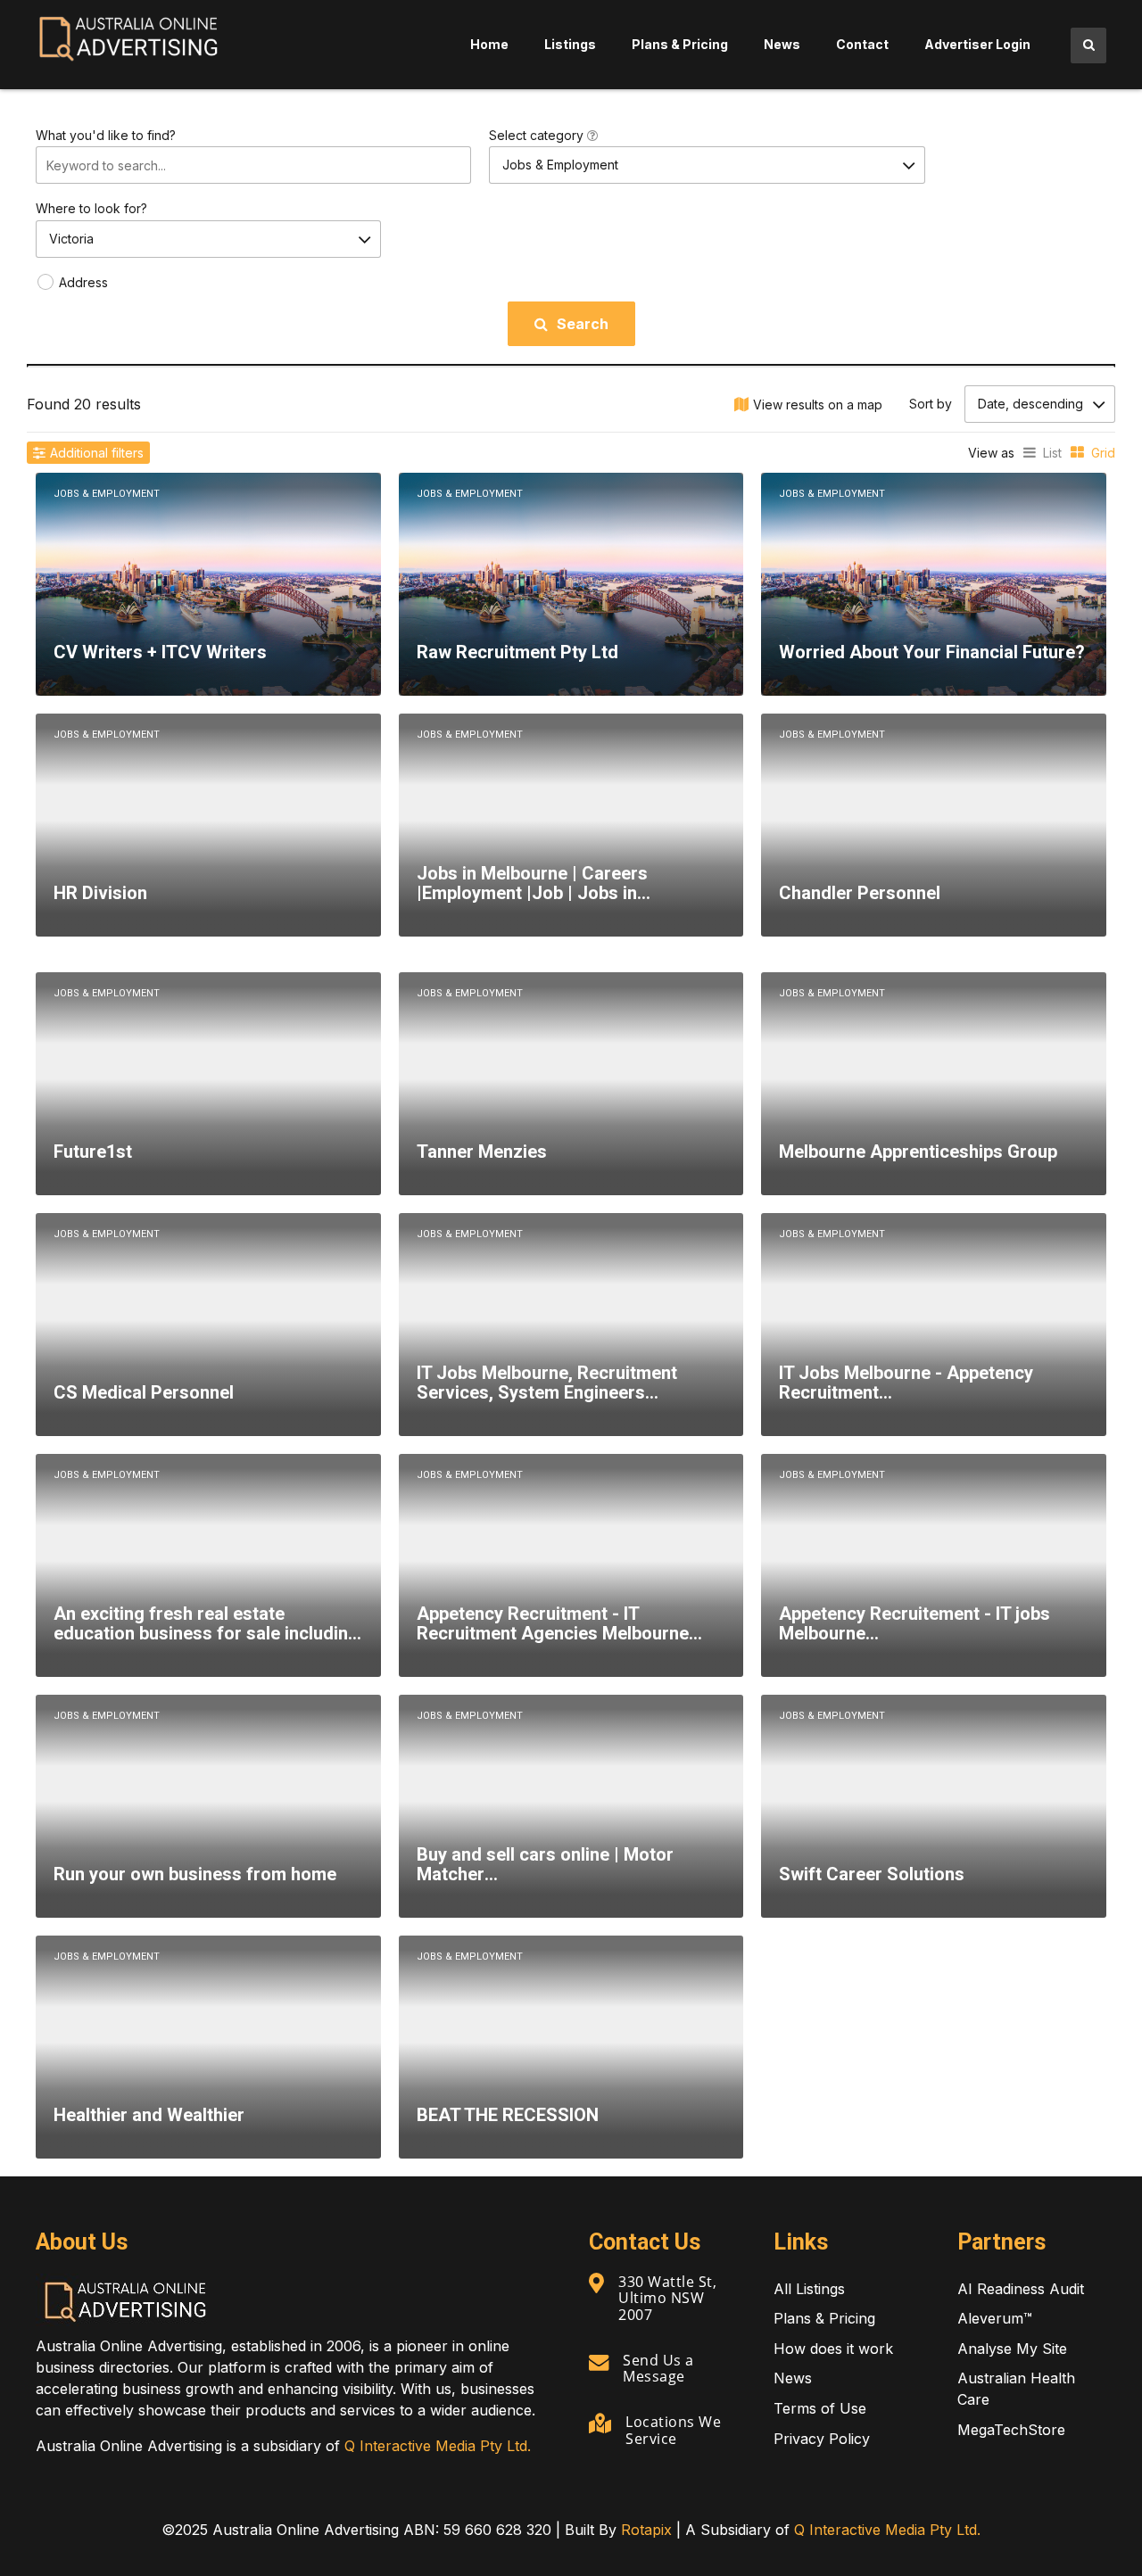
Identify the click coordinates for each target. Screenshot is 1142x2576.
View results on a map (818, 405)
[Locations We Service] (600, 2423)
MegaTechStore (1011, 2430)
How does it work (833, 2349)
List (1052, 453)
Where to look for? (91, 208)
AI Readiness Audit (1021, 2289)
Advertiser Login (977, 44)
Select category (538, 135)
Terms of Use (820, 2408)
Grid (1103, 453)
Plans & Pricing (680, 44)
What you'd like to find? (106, 135)
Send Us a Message (658, 2368)
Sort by (931, 404)
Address (83, 282)
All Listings (809, 2289)
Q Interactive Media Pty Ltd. (438, 2446)
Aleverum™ (995, 2318)
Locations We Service (673, 2430)
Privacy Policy (822, 2439)
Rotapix (646, 2530)
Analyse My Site (1012, 2349)
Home (489, 44)
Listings (570, 44)
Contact (862, 44)
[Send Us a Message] (599, 2362)
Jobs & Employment (107, 494)
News (782, 44)
